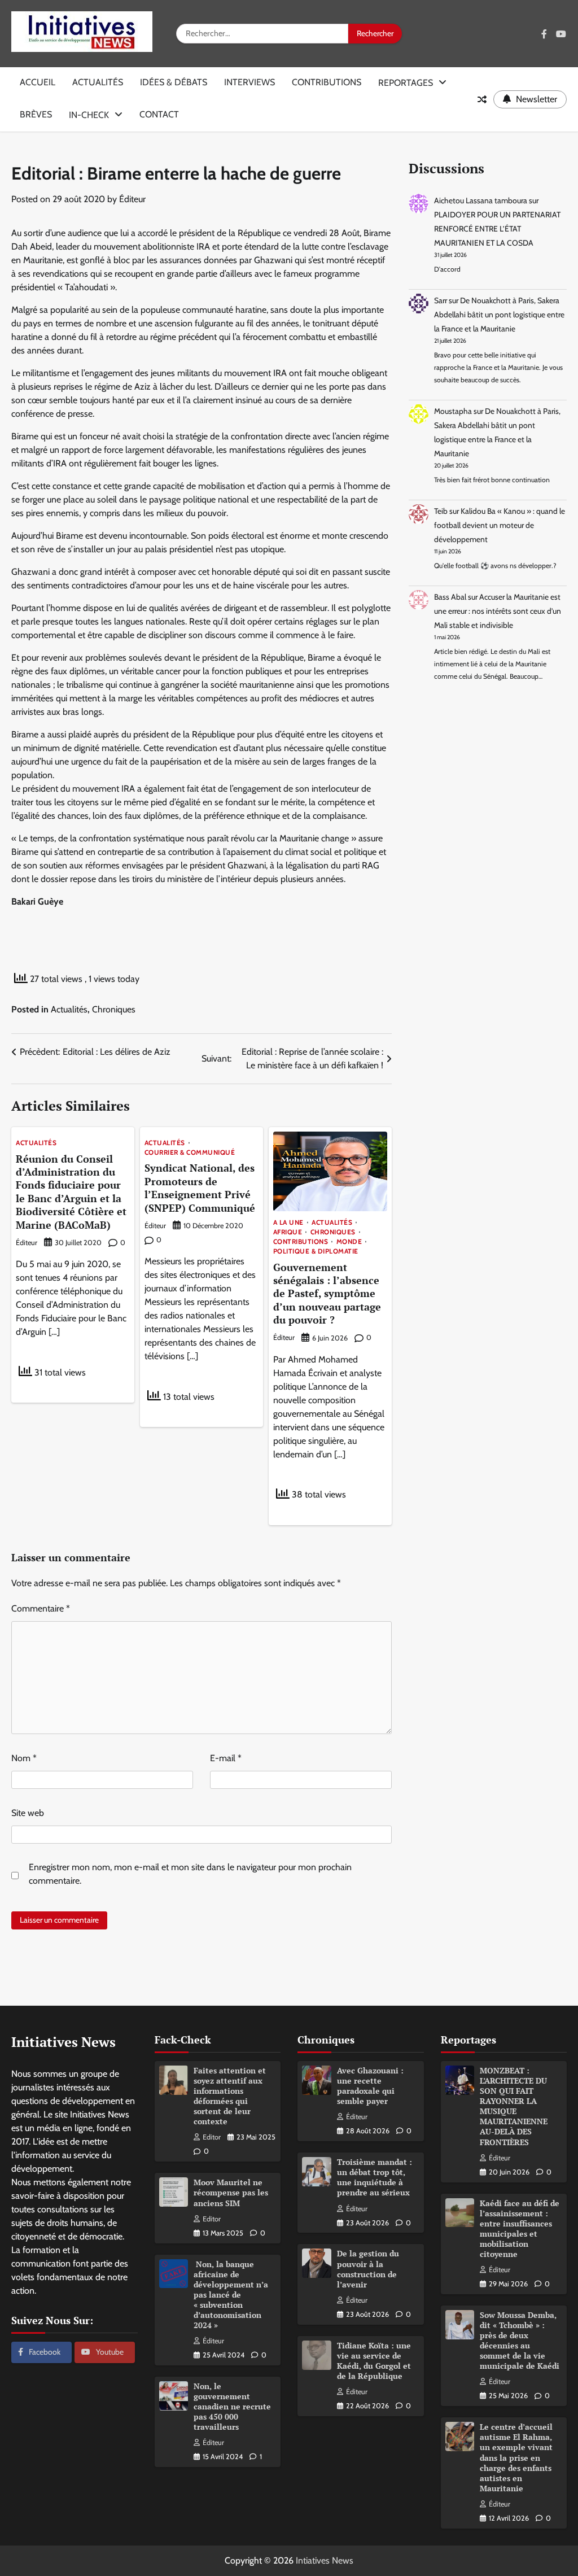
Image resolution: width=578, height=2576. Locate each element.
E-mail (226, 1758)
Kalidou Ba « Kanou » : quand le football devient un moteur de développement (500, 525)
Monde (349, 1242)
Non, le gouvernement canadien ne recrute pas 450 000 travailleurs (232, 2407)
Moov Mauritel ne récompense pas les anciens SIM (231, 2193)
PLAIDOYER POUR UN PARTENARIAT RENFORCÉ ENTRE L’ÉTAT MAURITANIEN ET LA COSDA (497, 229)
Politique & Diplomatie (316, 1252)
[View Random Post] (482, 99)
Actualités (98, 82)
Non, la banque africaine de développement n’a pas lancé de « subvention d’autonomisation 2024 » (231, 2295)
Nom (24, 1758)
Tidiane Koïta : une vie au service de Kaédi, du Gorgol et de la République (374, 2361)
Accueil (38, 82)
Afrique (288, 1233)
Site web (28, 1813)
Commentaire (41, 1608)
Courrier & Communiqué (190, 1153)
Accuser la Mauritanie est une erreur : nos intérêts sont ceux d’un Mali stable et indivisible (498, 611)
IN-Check (89, 115)
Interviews (249, 82)
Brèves (36, 114)
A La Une (288, 1223)
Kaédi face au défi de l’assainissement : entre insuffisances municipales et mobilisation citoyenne (520, 2229)
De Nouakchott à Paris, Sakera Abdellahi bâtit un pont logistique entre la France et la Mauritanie (499, 315)
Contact (159, 114)
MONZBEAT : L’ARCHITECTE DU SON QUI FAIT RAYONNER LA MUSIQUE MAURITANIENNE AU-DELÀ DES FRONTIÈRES (514, 2106)
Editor (212, 2137)
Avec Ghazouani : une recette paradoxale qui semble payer (370, 2086)
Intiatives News (325, 2560)
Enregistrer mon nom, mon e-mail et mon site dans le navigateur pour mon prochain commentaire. (190, 1874)
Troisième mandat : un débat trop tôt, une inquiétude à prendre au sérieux (375, 2177)
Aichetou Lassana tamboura (481, 200)
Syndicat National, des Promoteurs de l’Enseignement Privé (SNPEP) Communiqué (200, 1187)
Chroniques (114, 1009)
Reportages (406, 83)
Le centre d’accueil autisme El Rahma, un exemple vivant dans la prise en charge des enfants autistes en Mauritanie (516, 2457)
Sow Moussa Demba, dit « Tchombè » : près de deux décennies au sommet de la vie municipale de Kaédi (520, 2341)
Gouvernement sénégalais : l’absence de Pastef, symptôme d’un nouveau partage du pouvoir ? (327, 1294)
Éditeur (132, 199)
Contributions (327, 82)
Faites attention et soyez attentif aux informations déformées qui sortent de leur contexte (230, 2096)
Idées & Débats (174, 82)
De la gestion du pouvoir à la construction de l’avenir (368, 2269)
